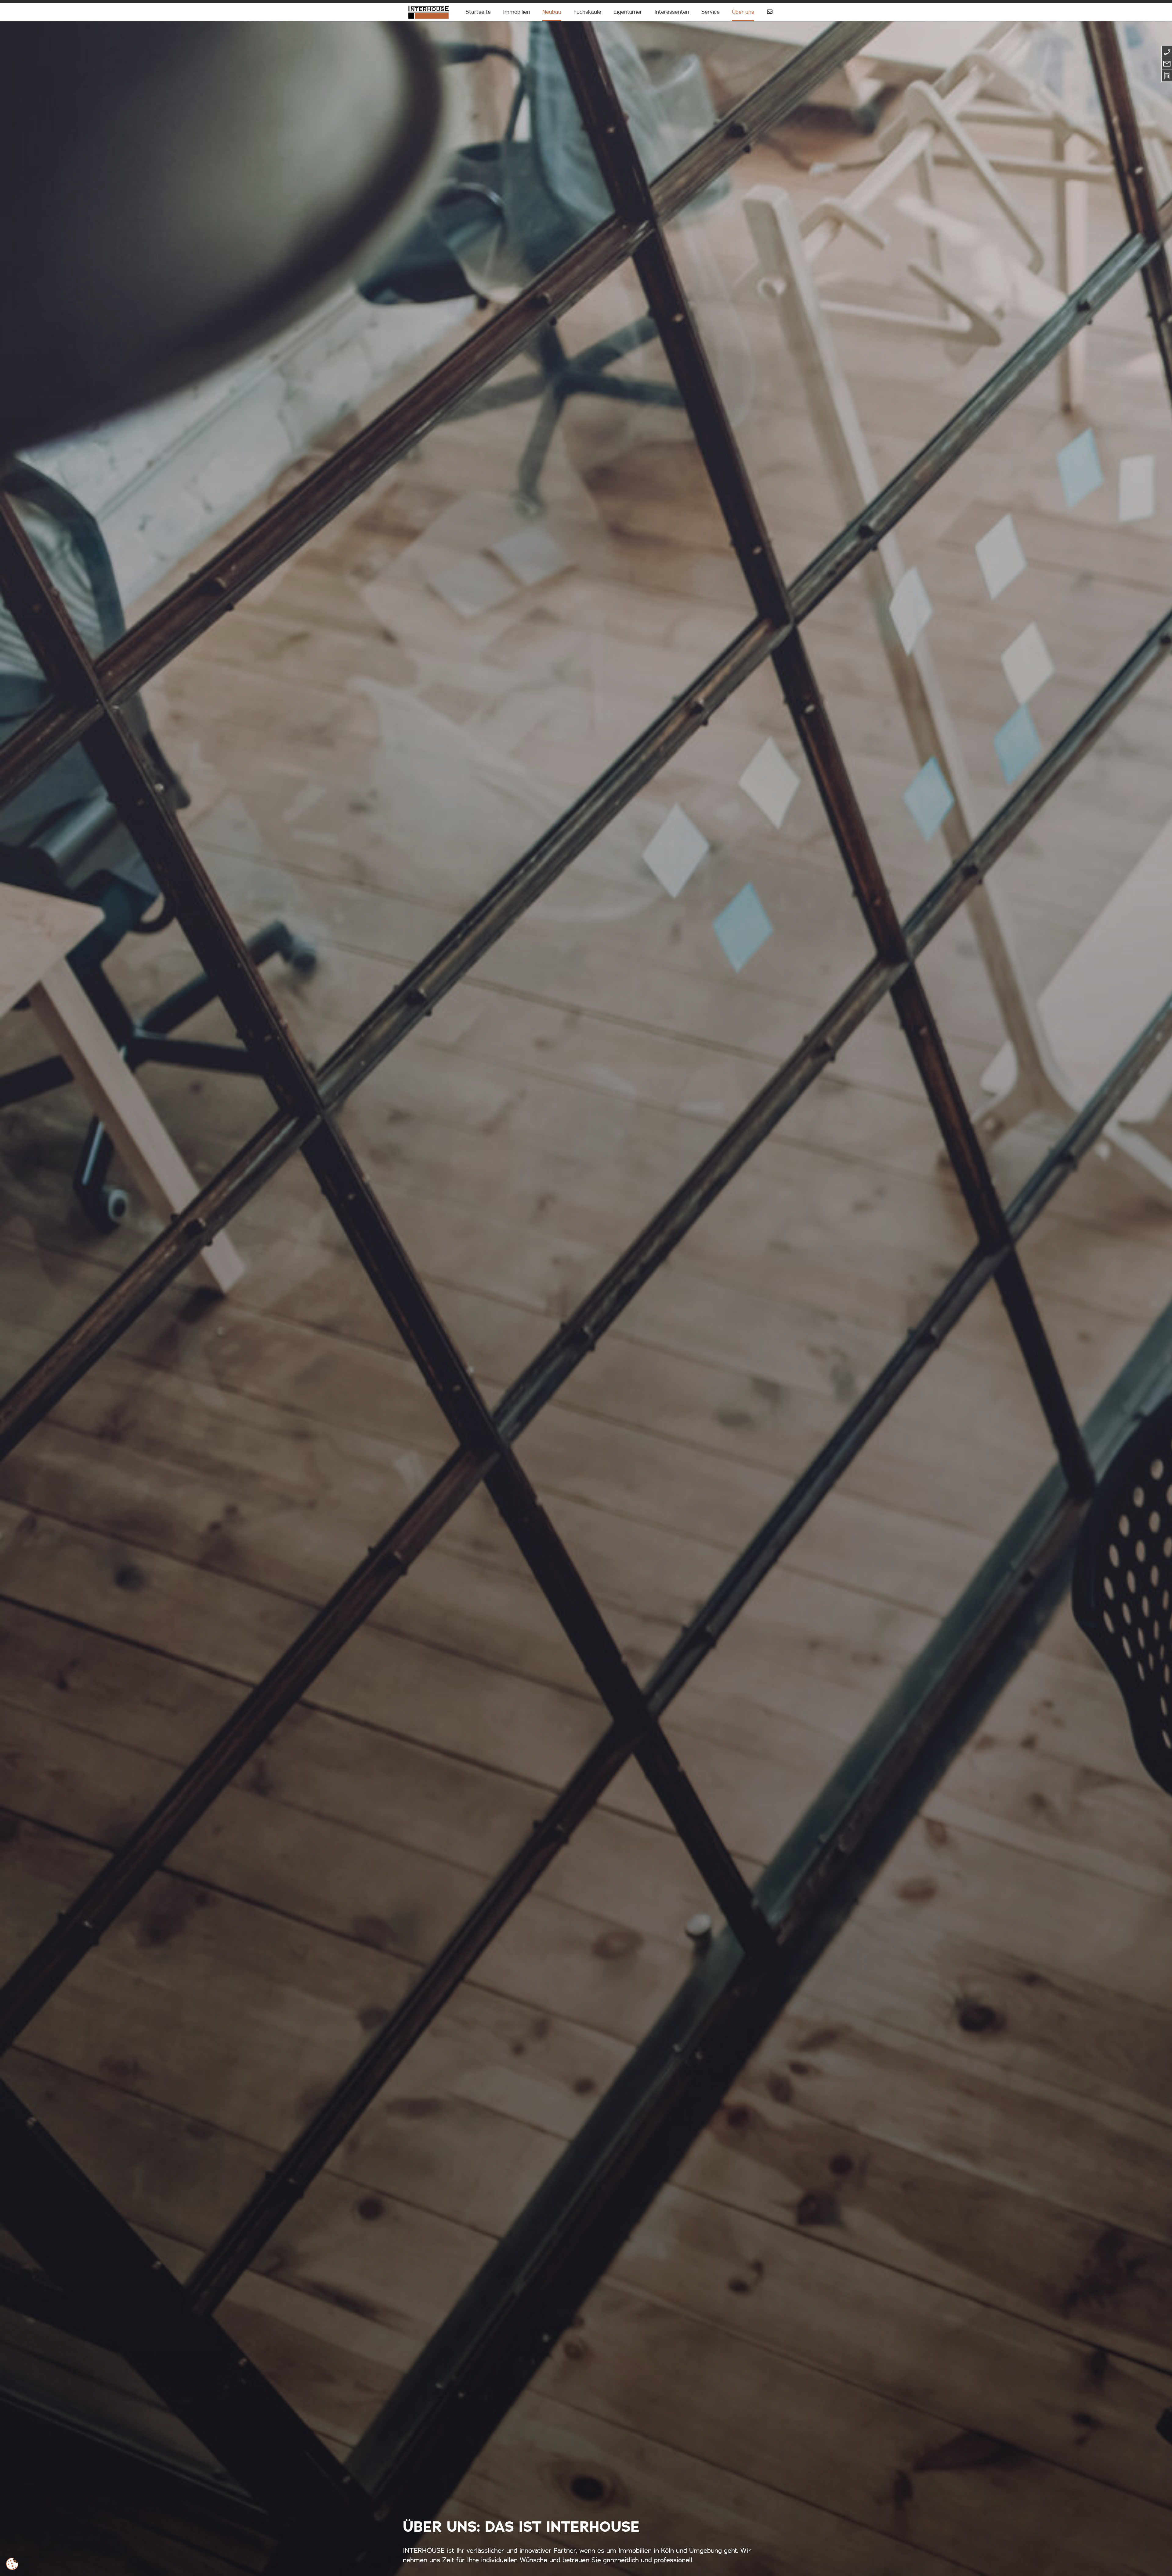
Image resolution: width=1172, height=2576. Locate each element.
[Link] (428, 12)
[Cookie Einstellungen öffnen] (12, 2564)
